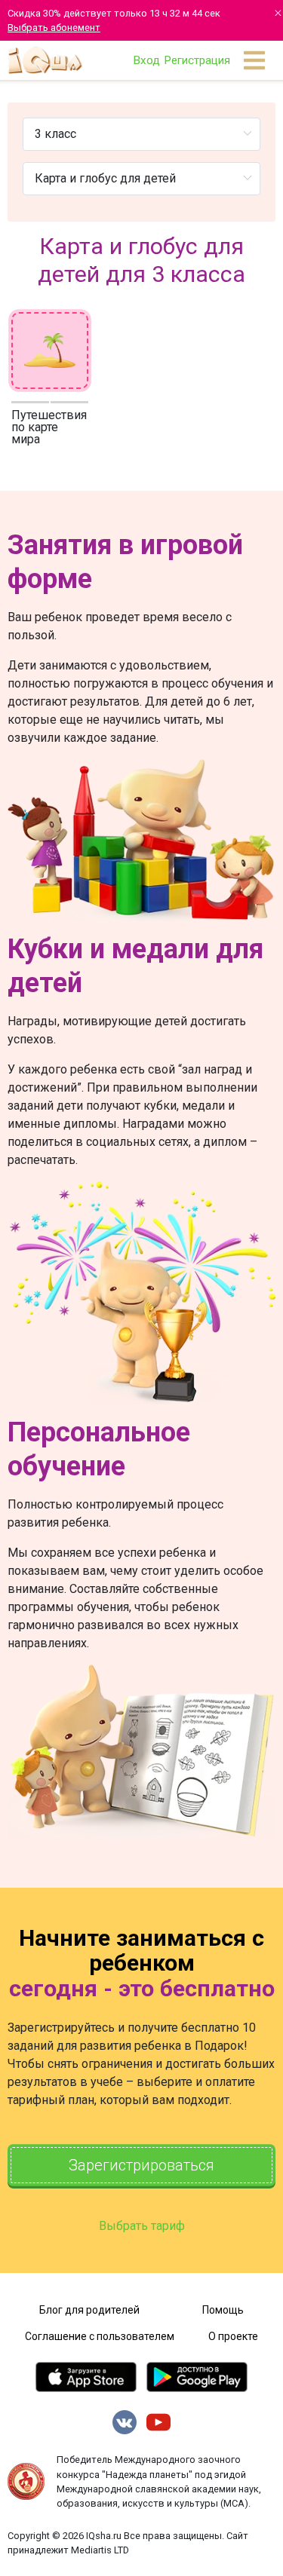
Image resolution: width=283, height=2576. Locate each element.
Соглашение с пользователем (100, 2336)
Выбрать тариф (142, 2226)
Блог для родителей (89, 2310)
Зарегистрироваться (141, 2165)
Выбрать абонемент (54, 28)
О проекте (233, 2336)
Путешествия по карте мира (49, 427)
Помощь (223, 2310)
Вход (146, 60)
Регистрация (197, 60)
